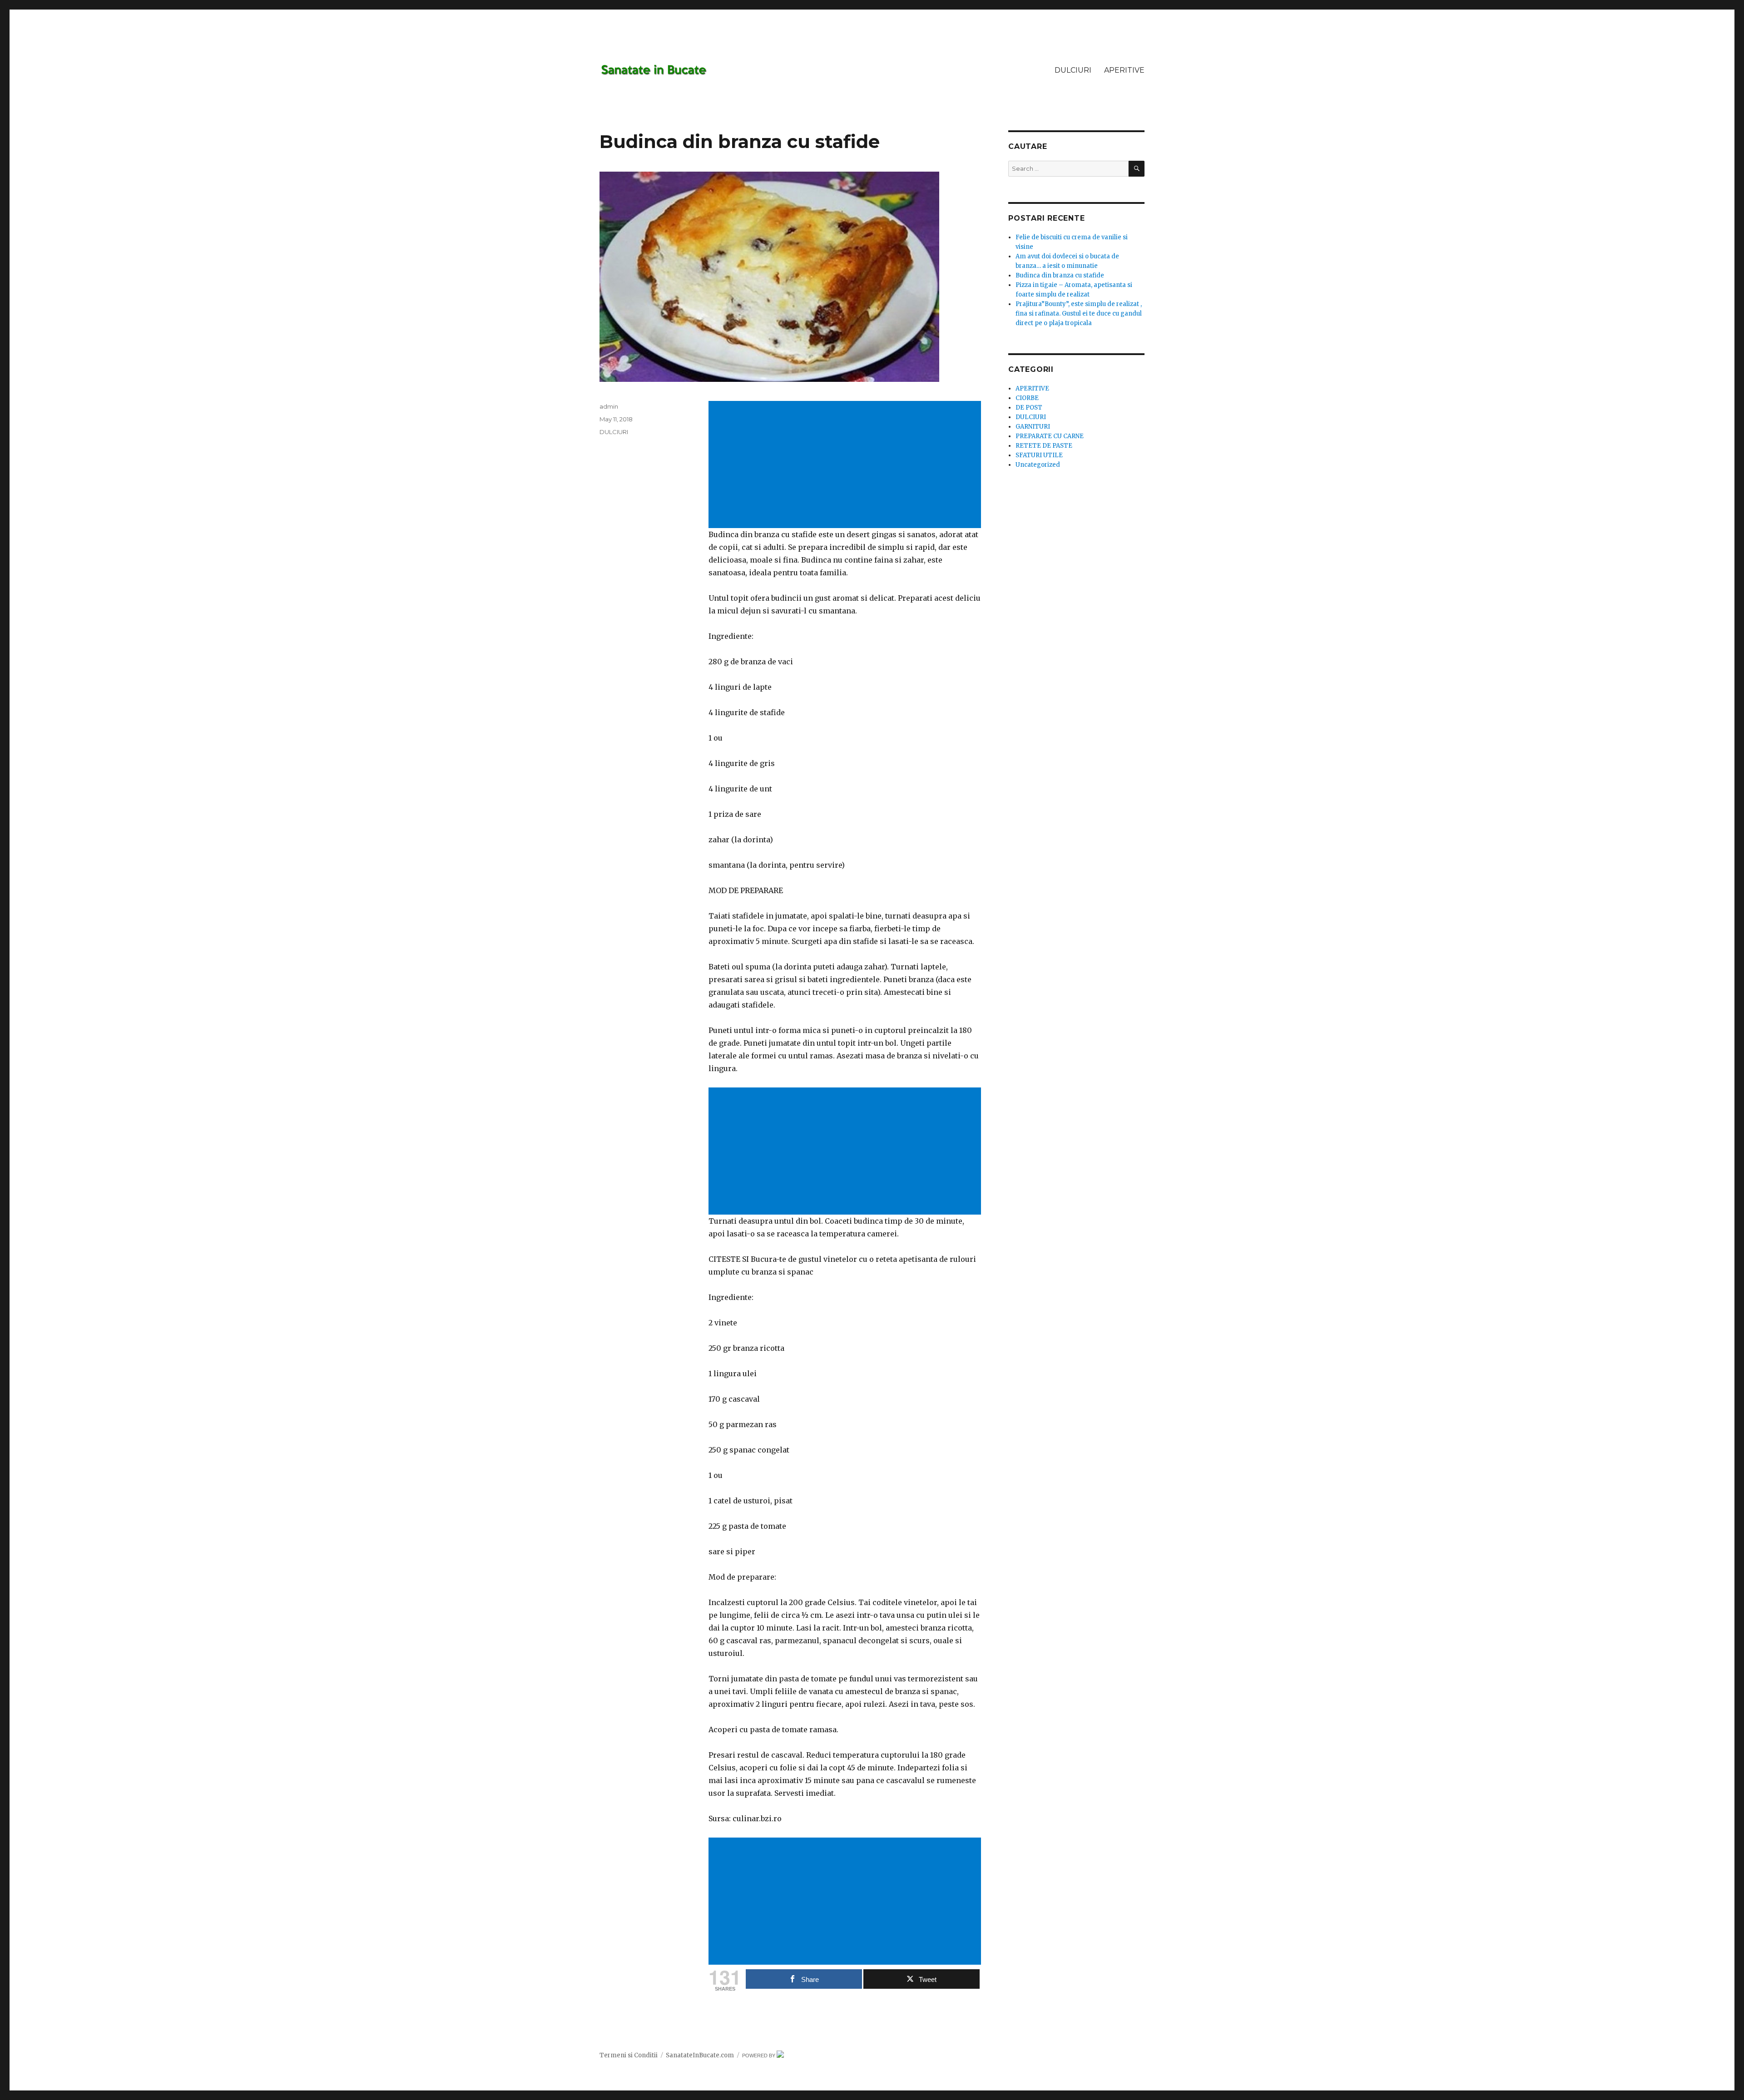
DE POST (1029, 408)
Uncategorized (1038, 465)
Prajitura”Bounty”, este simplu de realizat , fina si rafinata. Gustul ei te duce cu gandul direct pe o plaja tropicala (1079, 314)
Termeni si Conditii (629, 2055)
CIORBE (1027, 398)
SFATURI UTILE (1039, 455)
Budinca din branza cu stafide (1060, 275)
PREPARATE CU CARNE (1050, 436)
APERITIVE (1124, 70)
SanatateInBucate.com (700, 2055)
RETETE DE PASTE (1044, 446)
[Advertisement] (847, 465)
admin (609, 406)
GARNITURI (1033, 427)
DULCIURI (1073, 70)
